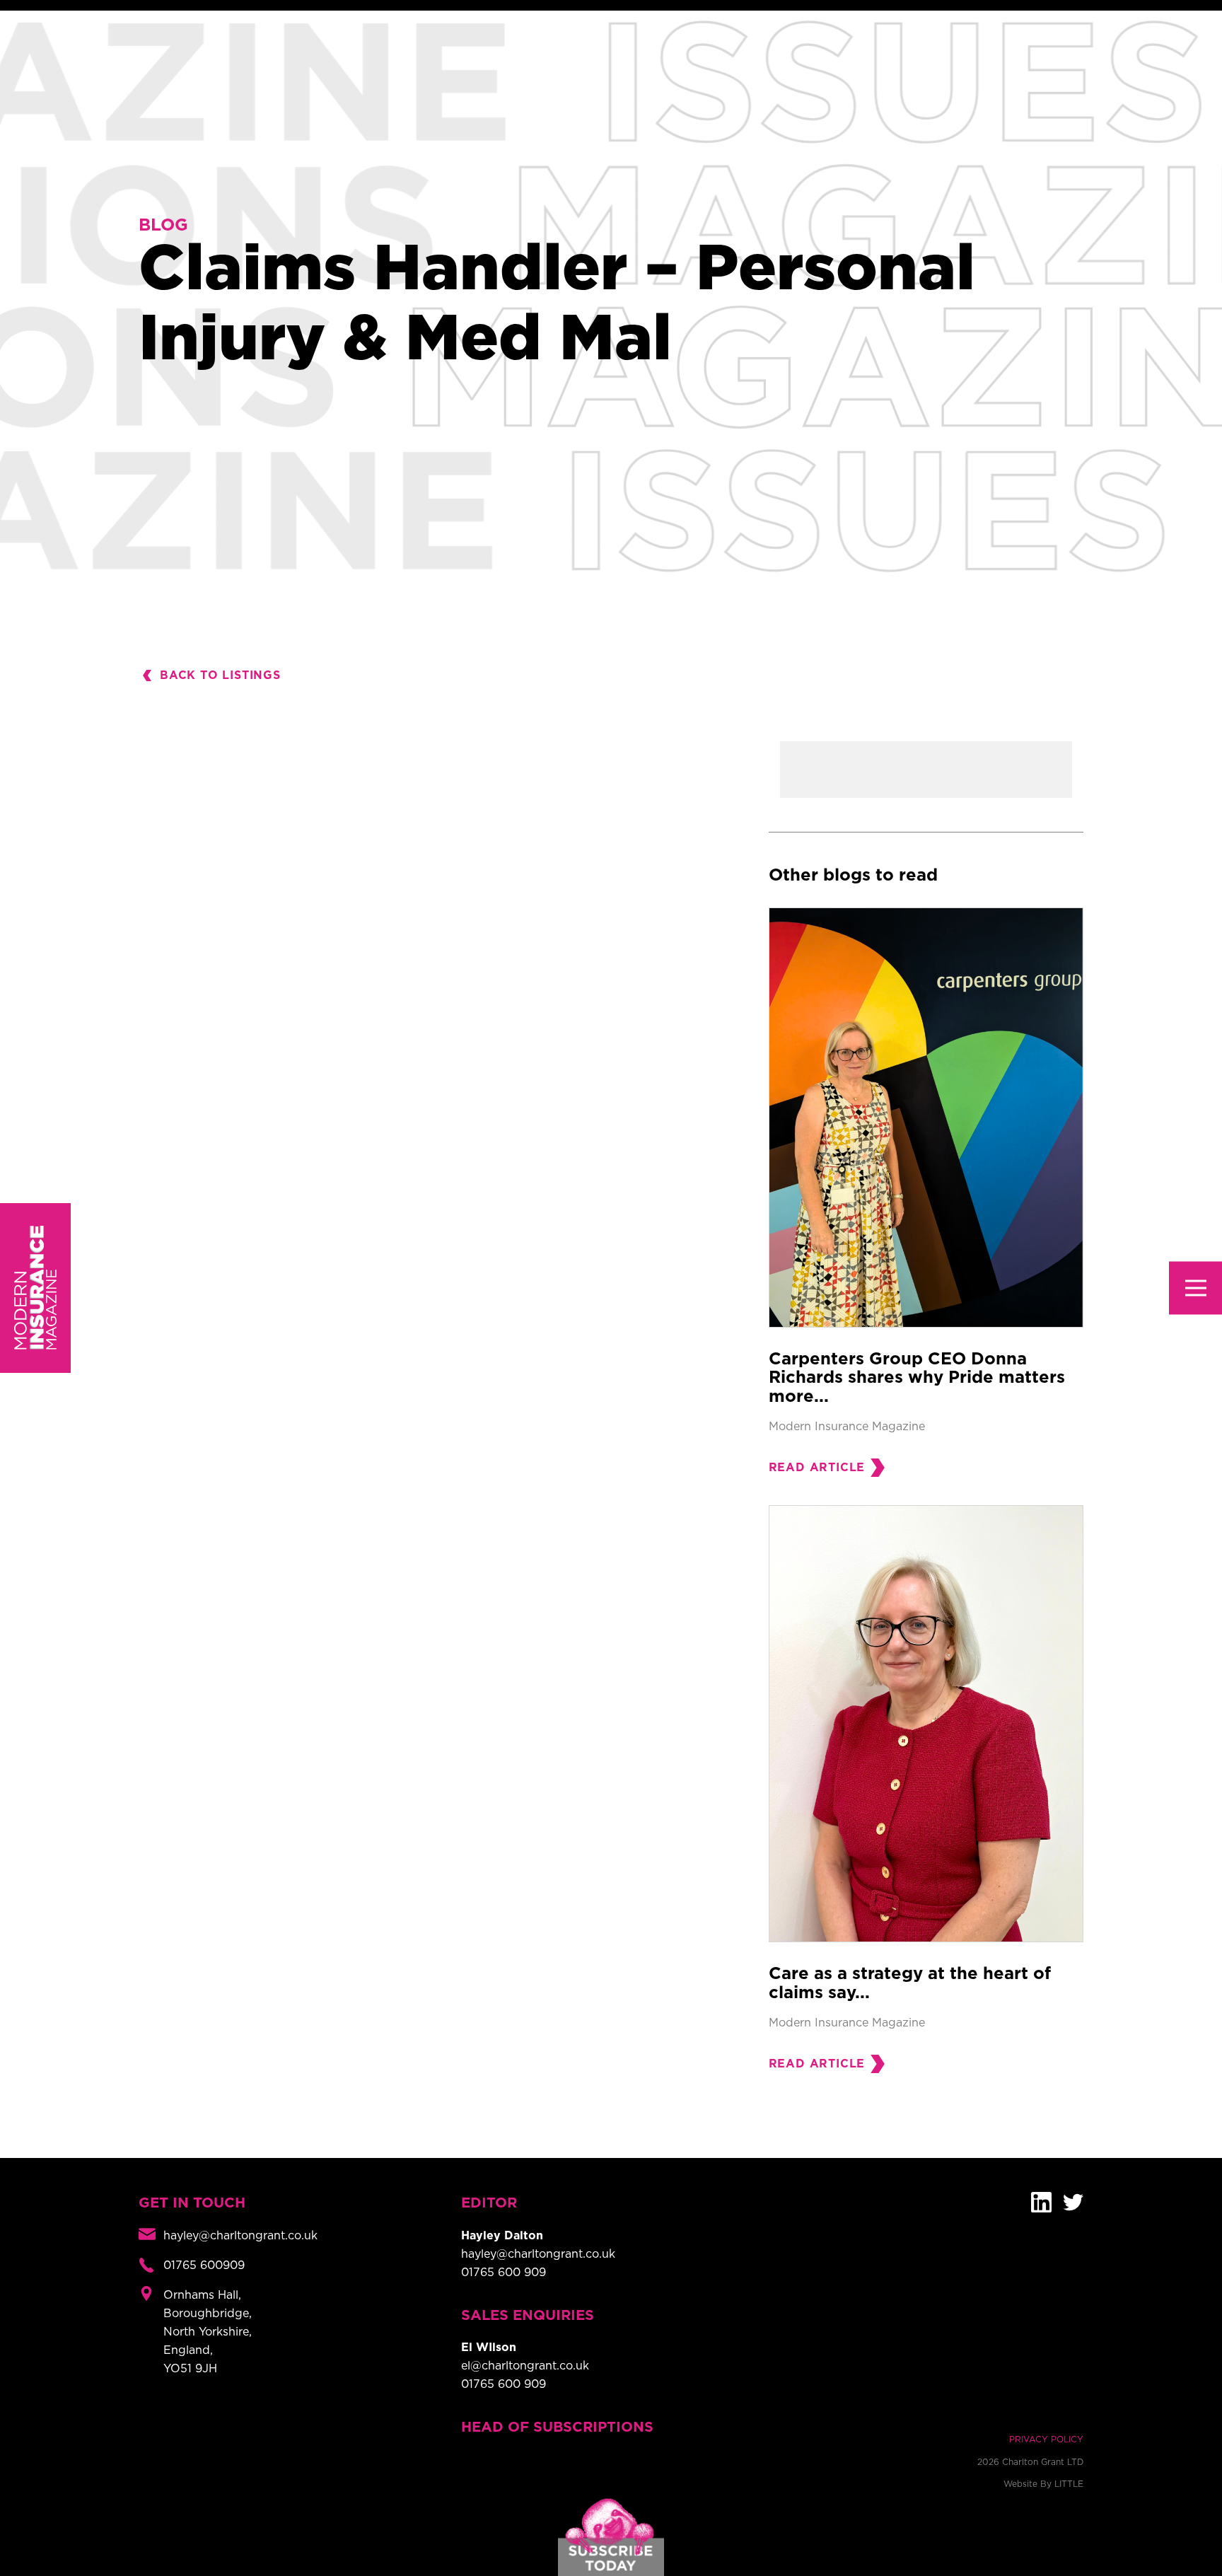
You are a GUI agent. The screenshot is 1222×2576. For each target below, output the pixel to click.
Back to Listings (220, 675)
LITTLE (1069, 2484)
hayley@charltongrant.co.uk (538, 2254)
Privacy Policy (1046, 2439)
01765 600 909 (504, 2273)
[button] (1195, 1288)
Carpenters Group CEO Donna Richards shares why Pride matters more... (917, 1378)
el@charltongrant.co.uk (525, 2366)
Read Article (817, 1468)
